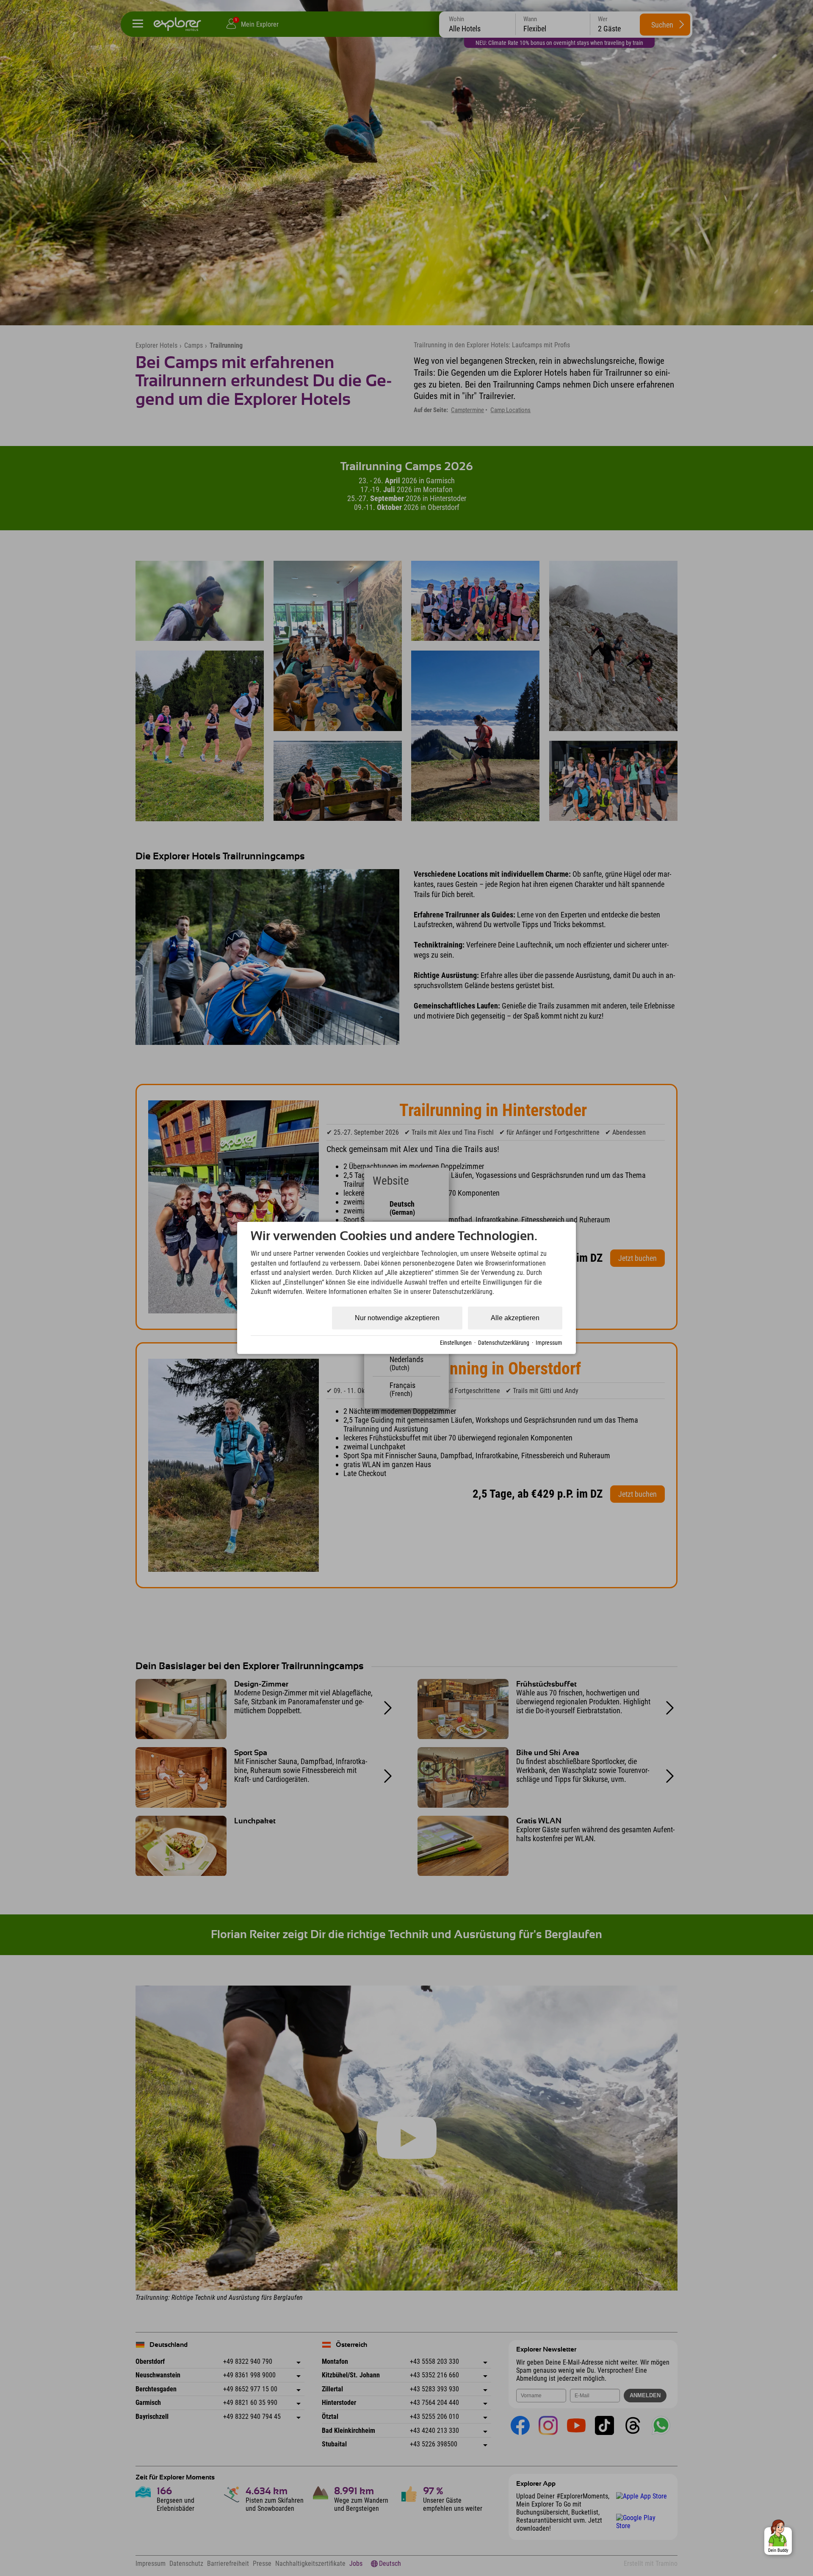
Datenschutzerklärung (504, 1343)
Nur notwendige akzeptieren (397, 1318)
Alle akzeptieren (515, 1318)
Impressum (549, 1343)
